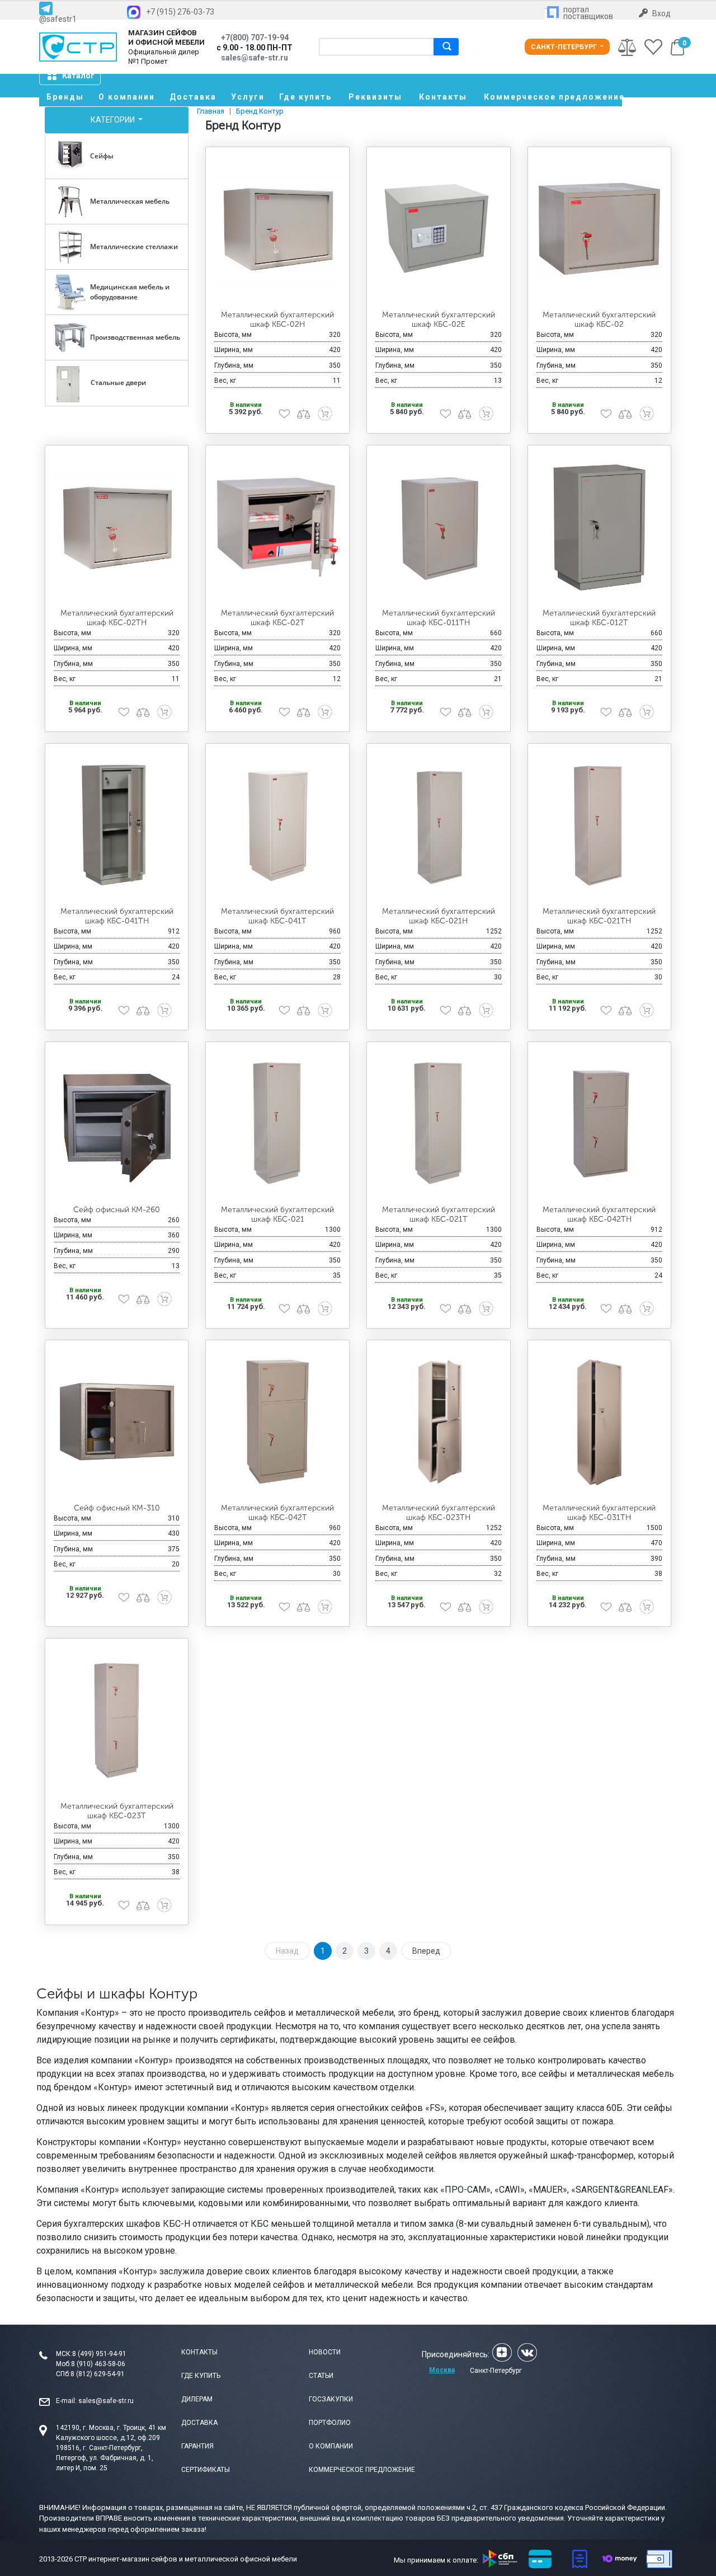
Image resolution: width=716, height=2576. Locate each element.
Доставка (193, 97)
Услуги (248, 97)
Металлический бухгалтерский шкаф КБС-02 (599, 320)
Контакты (443, 97)
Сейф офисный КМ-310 (117, 1508)
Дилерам (197, 2399)
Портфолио (330, 2423)
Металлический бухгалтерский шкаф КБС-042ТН (599, 1214)
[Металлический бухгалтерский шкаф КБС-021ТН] (600, 825)
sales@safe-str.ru (106, 2401)
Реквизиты (375, 97)
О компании (127, 97)
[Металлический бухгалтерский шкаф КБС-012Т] (600, 527)
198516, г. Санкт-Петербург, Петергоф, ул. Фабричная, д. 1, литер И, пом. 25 (105, 2458)
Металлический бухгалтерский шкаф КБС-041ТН (117, 916)
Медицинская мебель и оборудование (130, 292)
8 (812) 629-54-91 (98, 2374)
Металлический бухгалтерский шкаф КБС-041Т (277, 916)
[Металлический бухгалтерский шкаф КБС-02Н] (277, 229)
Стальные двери (118, 383)
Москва (442, 2370)
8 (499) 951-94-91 (99, 2354)
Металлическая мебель (130, 201)
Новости (325, 2352)
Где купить (305, 97)
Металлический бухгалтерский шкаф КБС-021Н (439, 916)
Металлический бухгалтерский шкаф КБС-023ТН (439, 1513)
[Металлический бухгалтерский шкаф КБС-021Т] (439, 1124)
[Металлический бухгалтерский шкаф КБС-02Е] (439, 229)
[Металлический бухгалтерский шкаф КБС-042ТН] (600, 1124)
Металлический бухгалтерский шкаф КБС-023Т (117, 1811)
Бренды (65, 97)
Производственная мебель (135, 337)
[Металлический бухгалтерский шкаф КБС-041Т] (277, 825)
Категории (114, 120)
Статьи (321, 2376)
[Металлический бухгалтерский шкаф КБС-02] (600, 229)
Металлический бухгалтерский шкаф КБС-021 (277, 1214)
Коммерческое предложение (553, 97)
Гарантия (197, 2446)
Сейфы (102, 156)
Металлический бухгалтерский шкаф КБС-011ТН (439, 618)
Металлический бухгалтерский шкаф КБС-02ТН (117, 618)
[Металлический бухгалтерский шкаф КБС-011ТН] (439, 527)
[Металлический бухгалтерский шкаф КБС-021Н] (439, 825)
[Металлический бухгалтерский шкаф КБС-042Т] (277, 1422)
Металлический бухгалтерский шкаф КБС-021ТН (599, 916)
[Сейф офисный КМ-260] (117, 1124)
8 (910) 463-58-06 (98, 2364)
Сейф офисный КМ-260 (117, 1210)
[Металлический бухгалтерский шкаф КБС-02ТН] (117, 527)
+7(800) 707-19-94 (255, 37)
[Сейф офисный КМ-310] (117, 1422)
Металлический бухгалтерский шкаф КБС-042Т (277, 1513)
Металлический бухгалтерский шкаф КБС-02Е (439, 320)
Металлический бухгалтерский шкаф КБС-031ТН (599, 1513)
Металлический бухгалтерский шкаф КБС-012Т (599, 618)
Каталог (78, 76)
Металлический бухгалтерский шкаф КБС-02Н (277, 320)
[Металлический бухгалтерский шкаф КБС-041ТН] (117, 825)
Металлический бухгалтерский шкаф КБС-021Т (439, 1214)
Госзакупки (331, 2399)
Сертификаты (206, 2470)
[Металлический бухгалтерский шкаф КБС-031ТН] (600, 1422)
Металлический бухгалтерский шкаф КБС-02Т (277, 618)
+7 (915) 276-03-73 (180, 12)
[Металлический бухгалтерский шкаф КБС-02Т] (277, 527)
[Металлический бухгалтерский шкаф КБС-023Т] (117, 1720)
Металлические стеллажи (134, 247)
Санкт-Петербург (565, 47)
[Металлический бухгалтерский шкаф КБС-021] (277, 1124)
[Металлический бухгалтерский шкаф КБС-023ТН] (439, 1422)
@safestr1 (58, 19)
